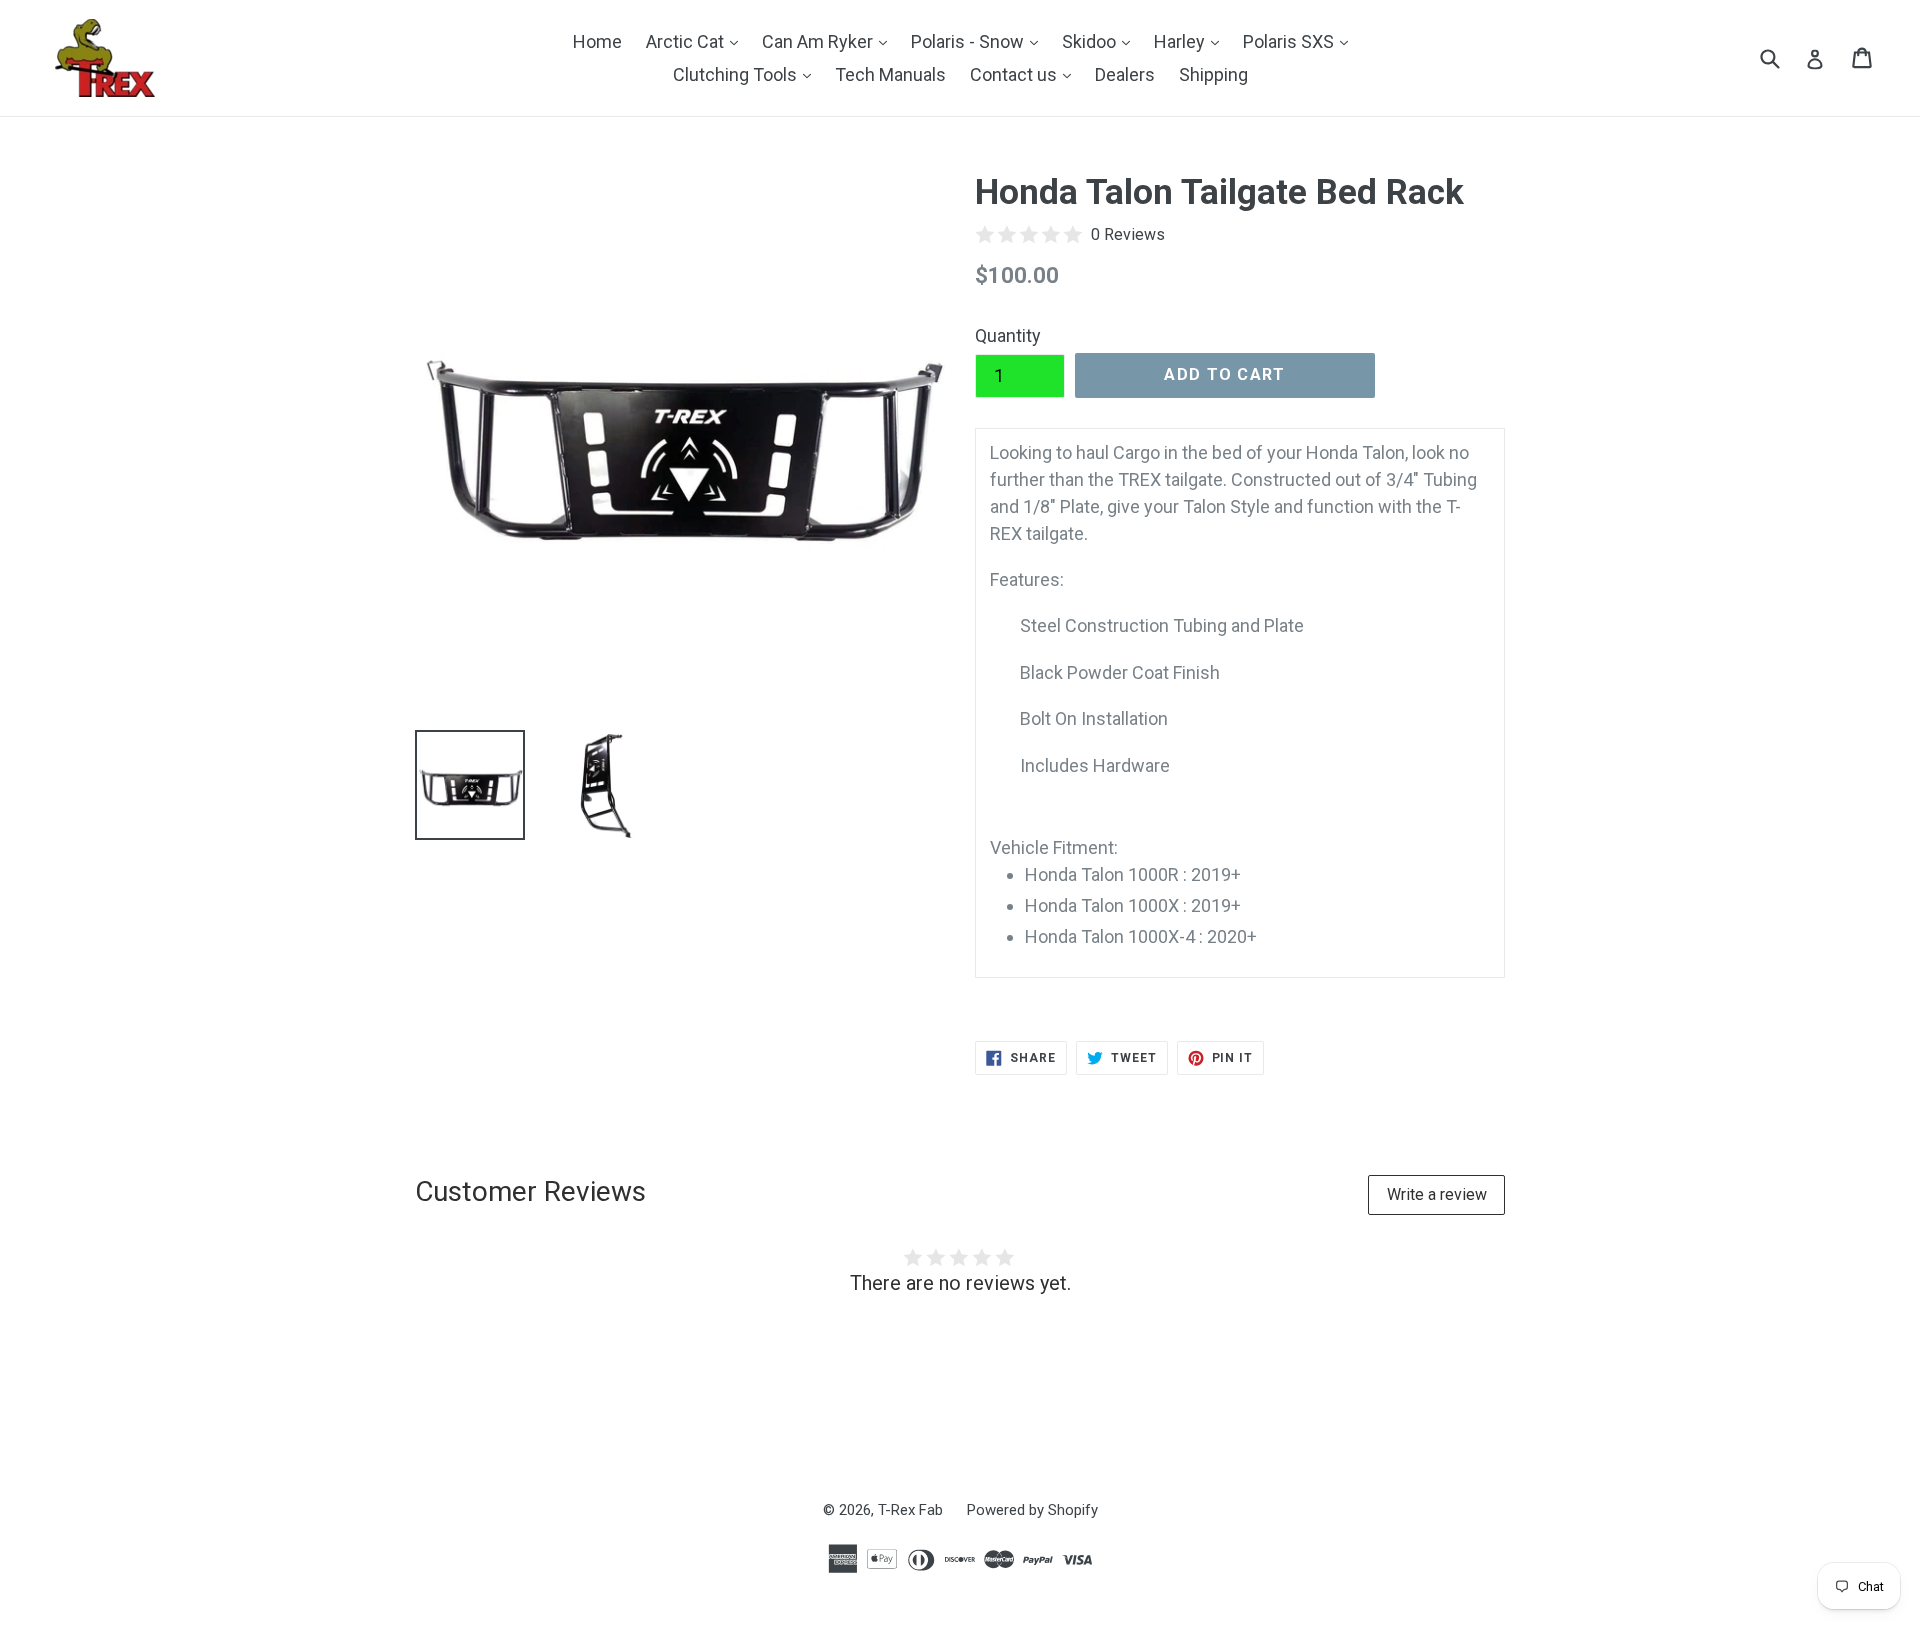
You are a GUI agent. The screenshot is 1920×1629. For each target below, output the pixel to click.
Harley (1191, 41)
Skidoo (1101, 41)
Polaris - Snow (979, 41)
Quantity (1008, 335)
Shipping (1213, 74)
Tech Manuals (890, 74)
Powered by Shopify (1032, 1510)
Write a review (1437, 1194)
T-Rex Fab (910, 1510)
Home (597, 41)
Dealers (1125, 74)
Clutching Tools (747, 74)
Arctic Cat (697, 41)
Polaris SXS (1300, 41)
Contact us (1025, 74)
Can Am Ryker (829, 41)
